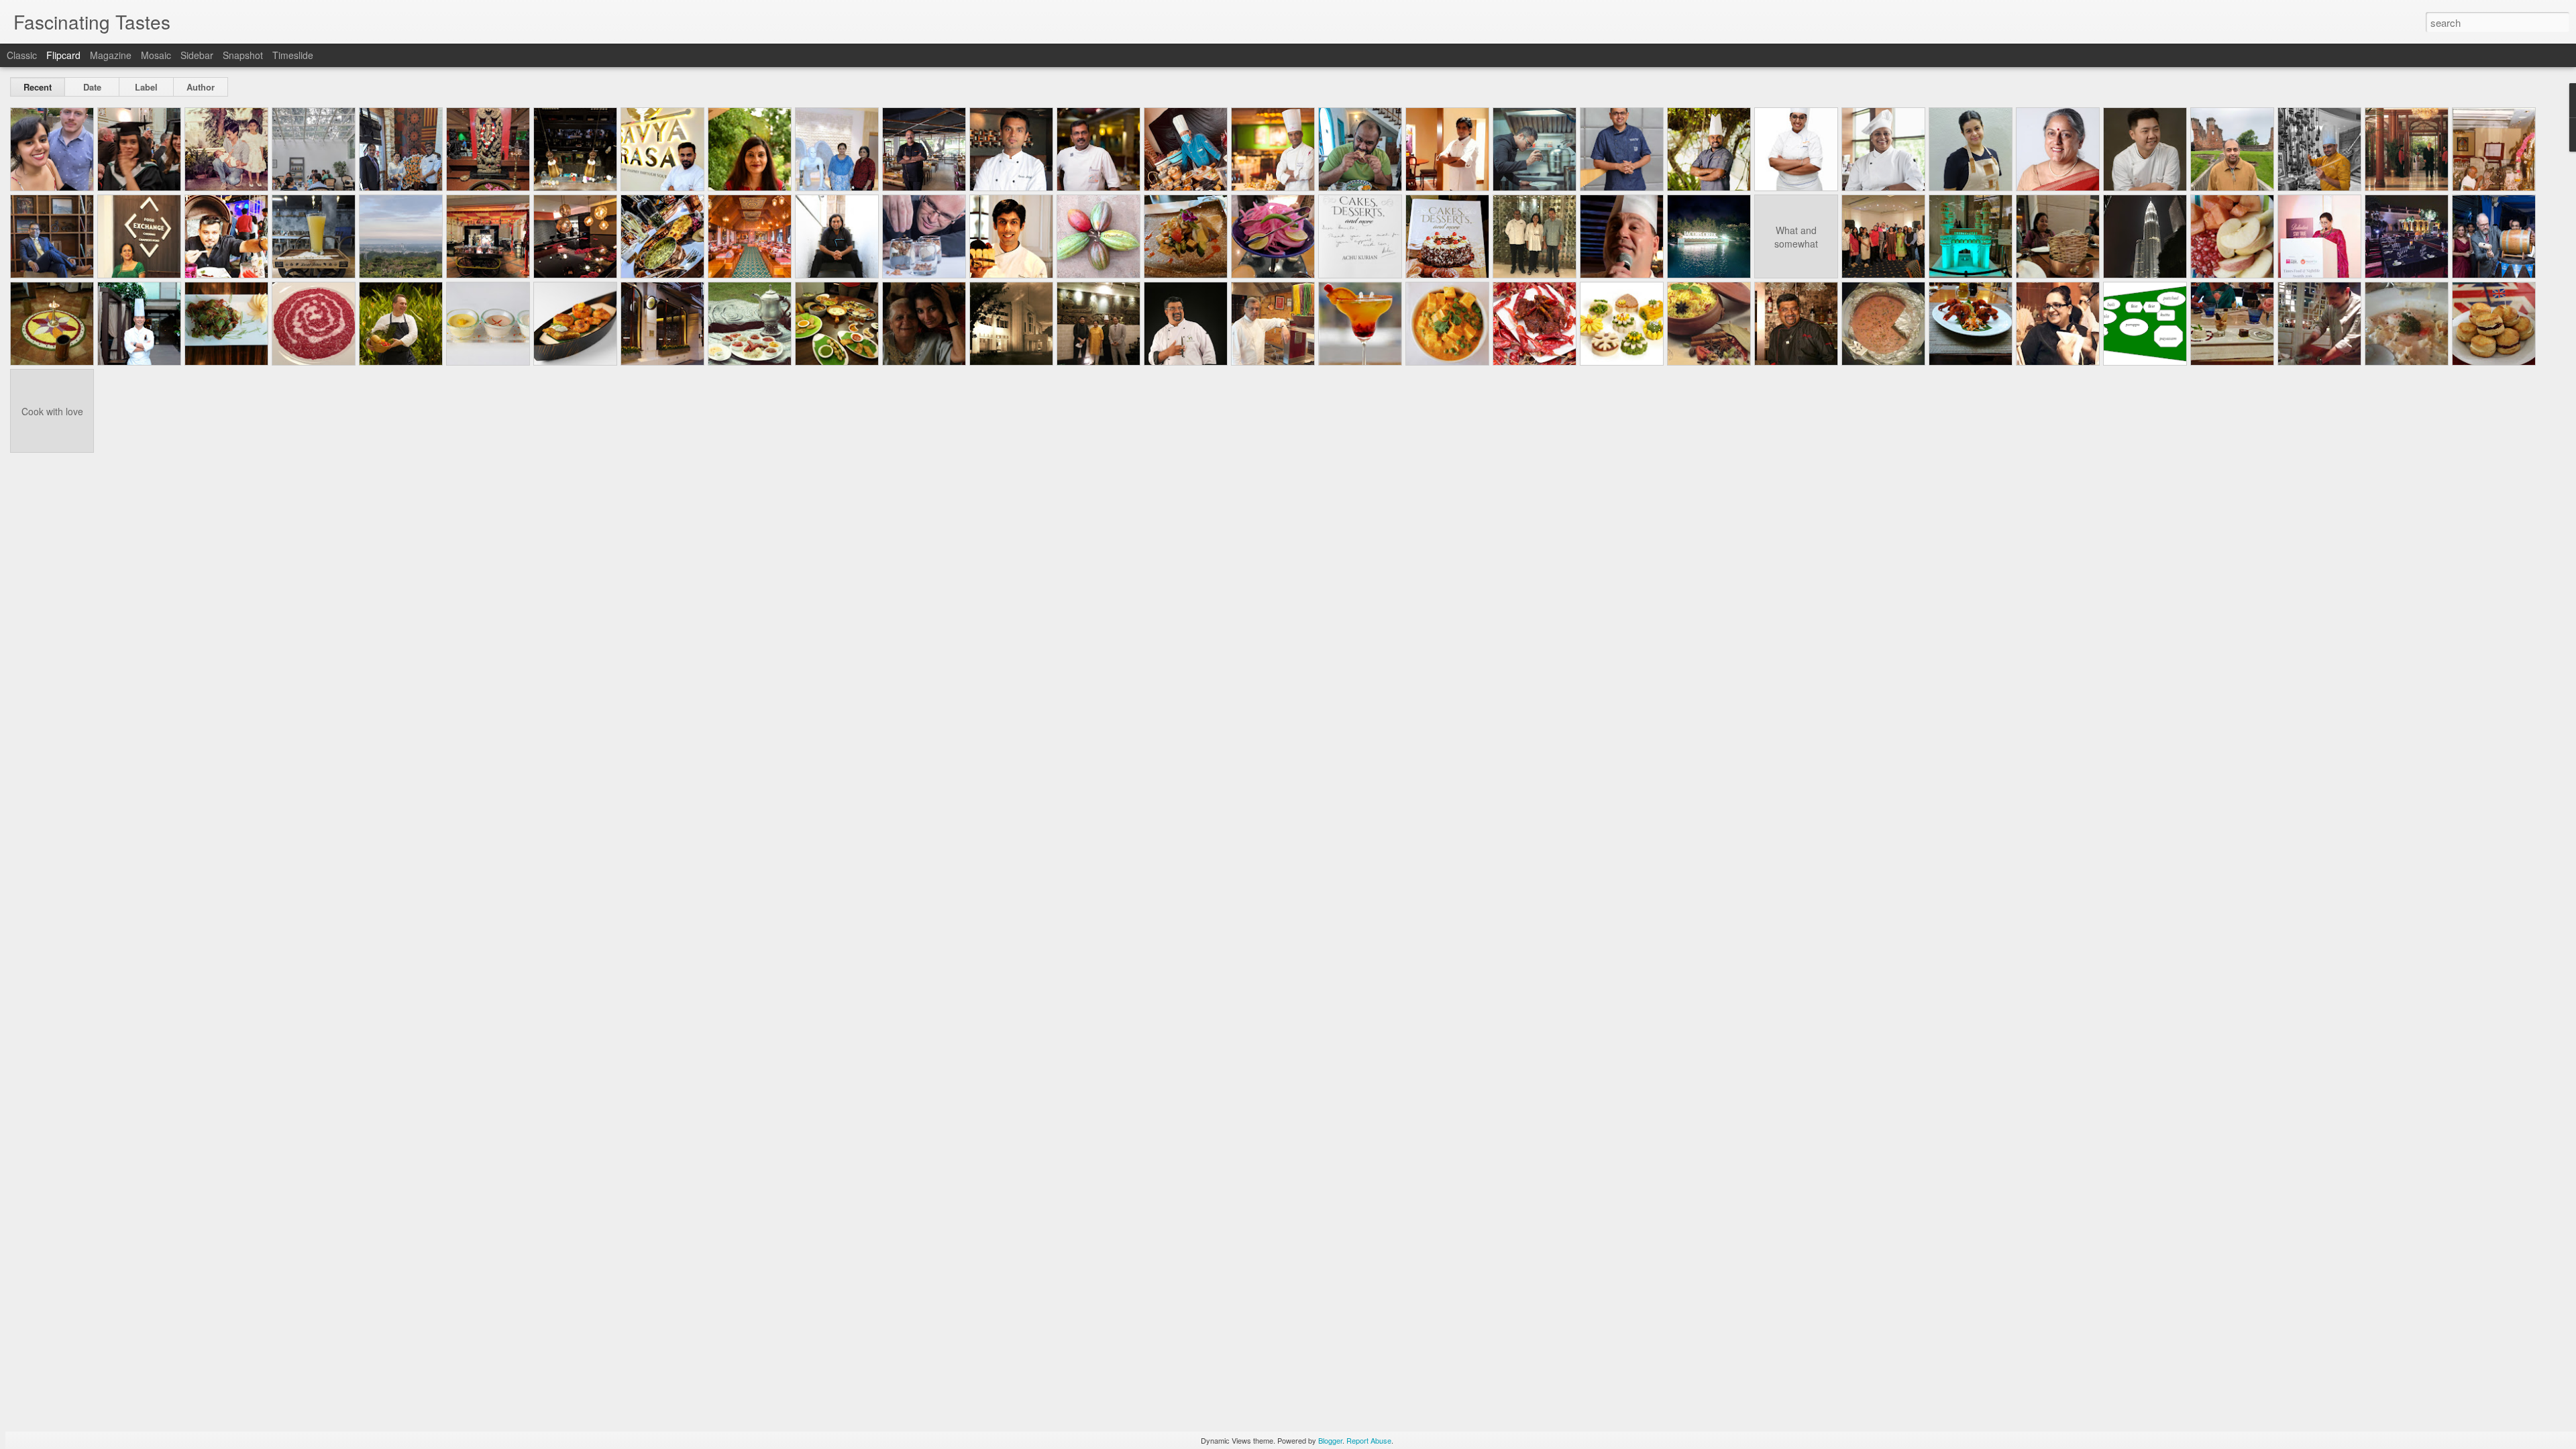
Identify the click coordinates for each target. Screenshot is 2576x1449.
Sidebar (197, 55)
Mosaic (156, 55)
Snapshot (243, 55)
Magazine (111, 55)
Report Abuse (1369, 1440)
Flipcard (63, 55)
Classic (22, 55)
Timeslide (293, 55)
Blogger (1330, 1440)
